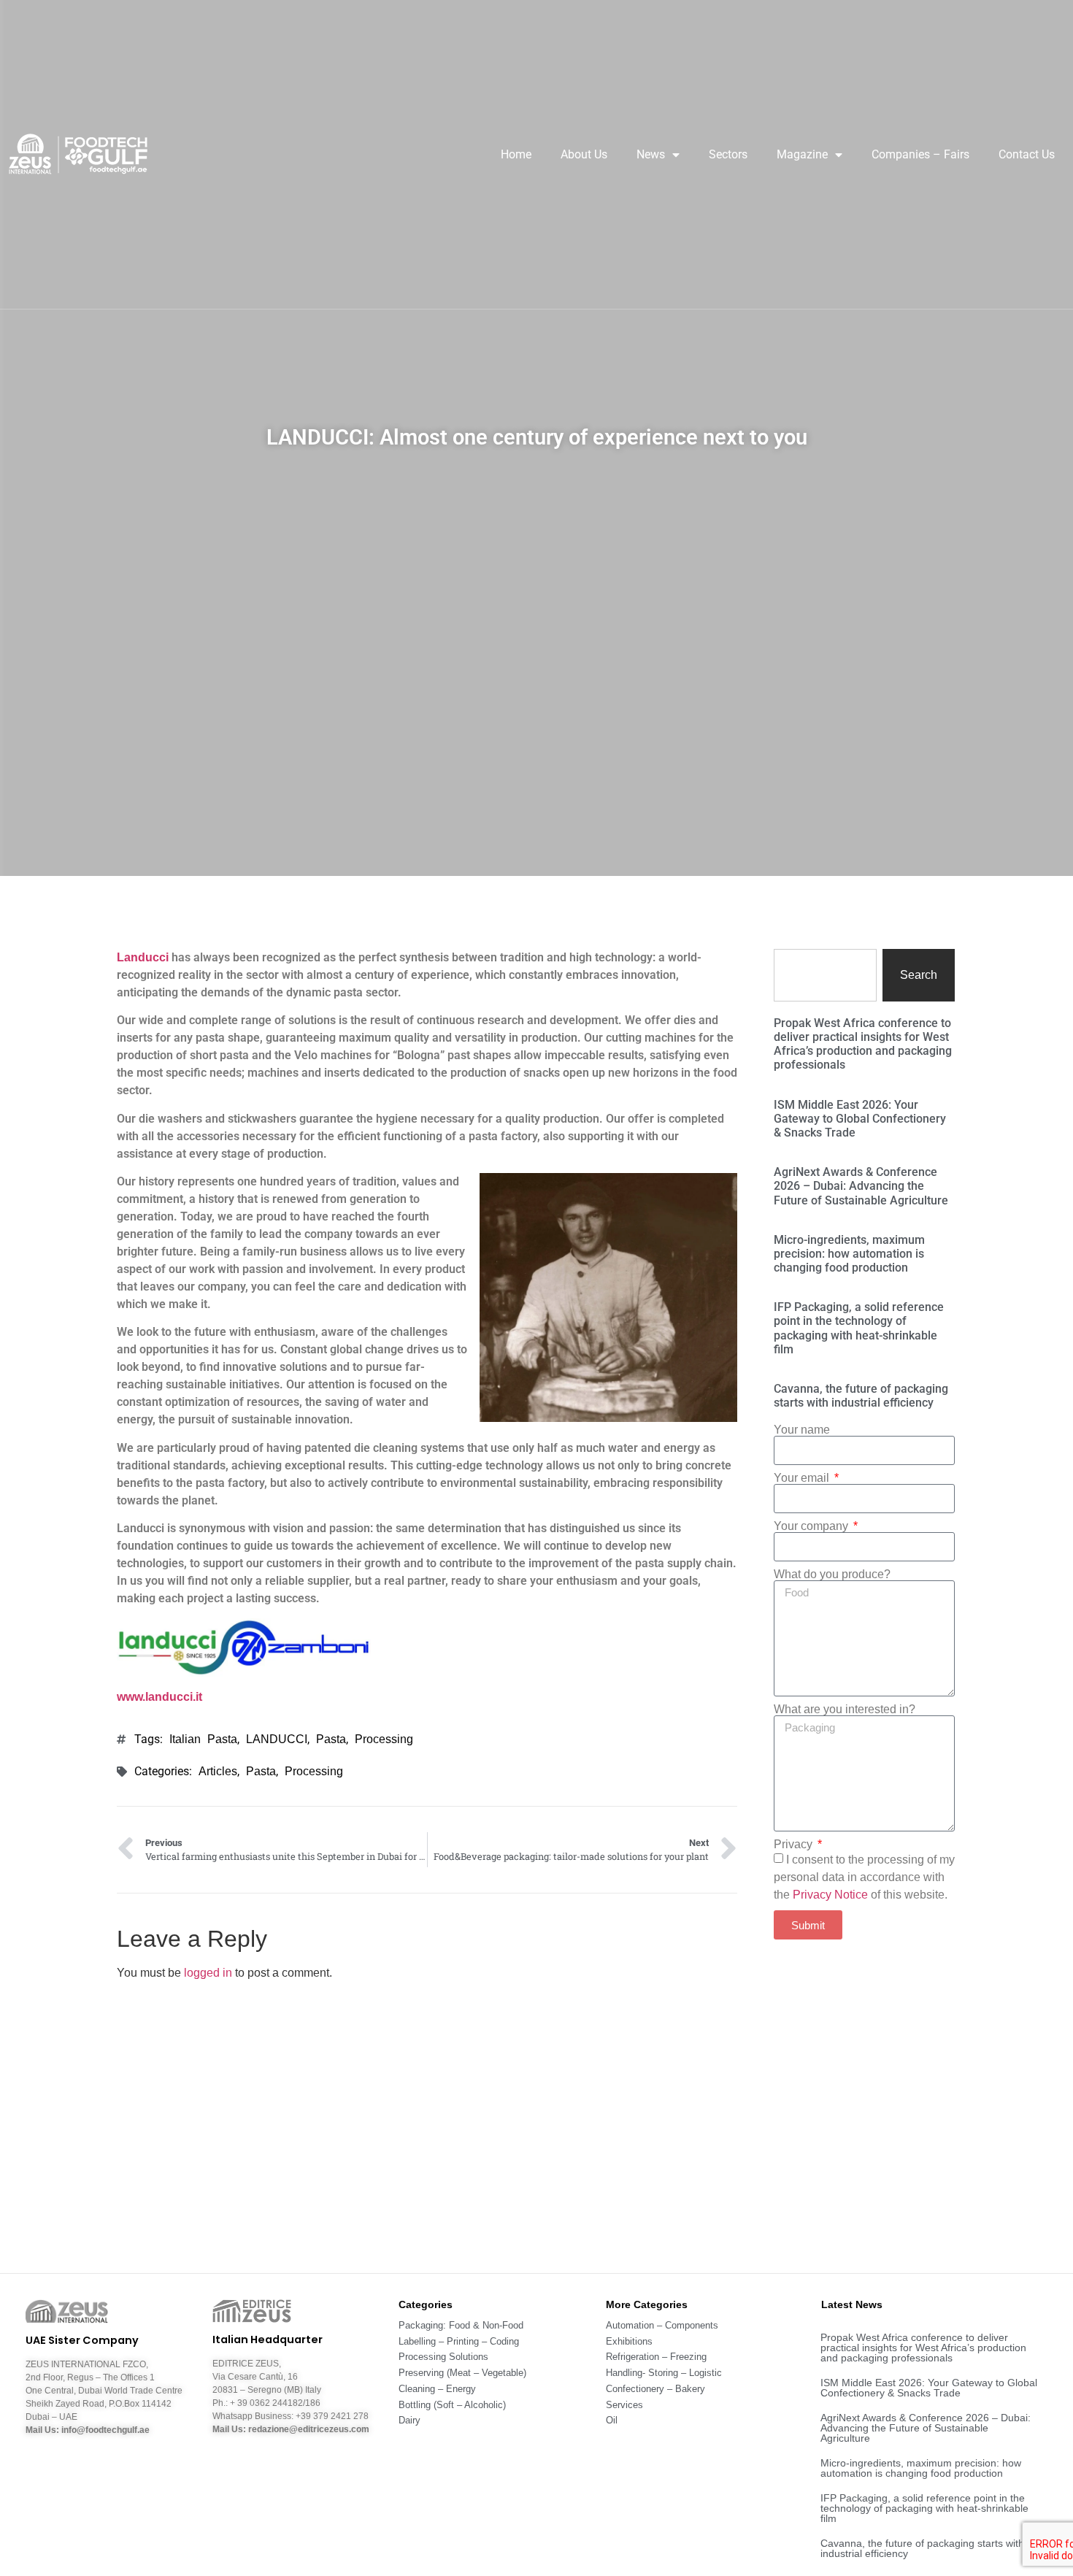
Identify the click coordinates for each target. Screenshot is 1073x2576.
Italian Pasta (203, 1739)
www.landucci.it (159, 1697)
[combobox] (825, 975)
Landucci (144, 957)
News (651, 154)
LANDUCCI (277, 1739)
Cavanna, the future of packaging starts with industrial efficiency (861, 1396)
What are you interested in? (845, 1710)
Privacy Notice (830, 1895)
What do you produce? (832, 1575)
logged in (208, 1973)
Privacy (795, 1845)
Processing (384, 1739)
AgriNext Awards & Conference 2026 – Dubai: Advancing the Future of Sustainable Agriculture (861, 1186)
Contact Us (1027, 154)
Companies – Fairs (920, 154)
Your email (803, 1478)
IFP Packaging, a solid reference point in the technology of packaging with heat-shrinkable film (859, 1328)
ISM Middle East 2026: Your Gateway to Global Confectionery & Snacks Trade (860, 1119)
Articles (218, 1771)
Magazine (802, 154)
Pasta (331, 1739)
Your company (812, 1526)
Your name (802, 1430)
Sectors (728, 154)
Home (516, 154)
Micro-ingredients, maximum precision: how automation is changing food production (849, 1254)
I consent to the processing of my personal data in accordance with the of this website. (864, 1877)
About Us (584, 154)
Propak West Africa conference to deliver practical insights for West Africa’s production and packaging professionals (863, 1044)
